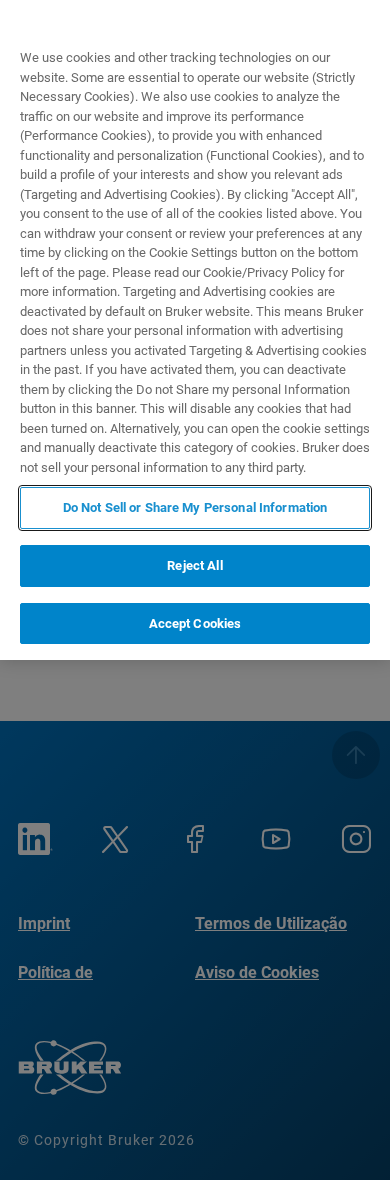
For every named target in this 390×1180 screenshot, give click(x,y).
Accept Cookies (195, 623)
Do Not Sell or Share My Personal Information (195, 507)
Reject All (194, 565)
